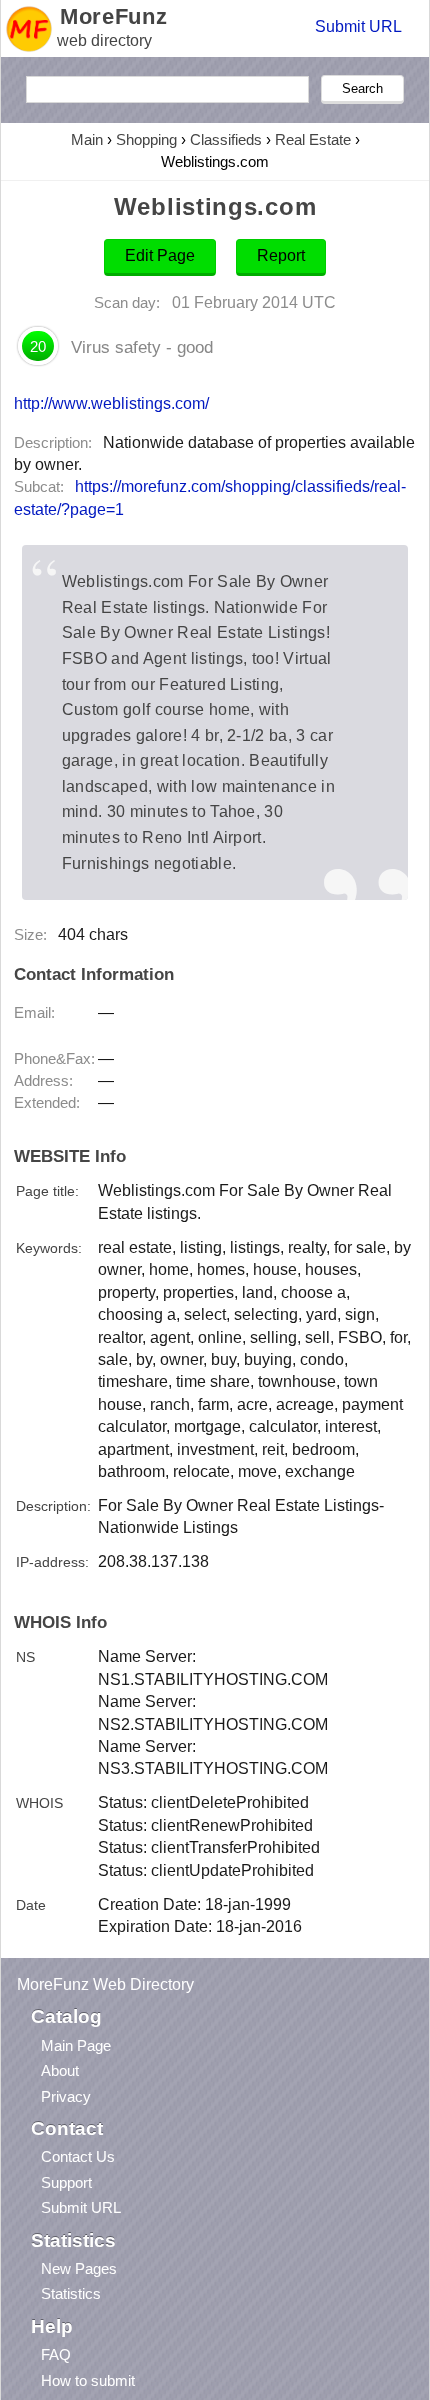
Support (66, 2182)
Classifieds (226, 139)
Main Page (76, 2045)
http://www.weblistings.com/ (111, 403)
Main (87, 139)
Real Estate (313, 139)
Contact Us (78, 2156)
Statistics (71, 2293)
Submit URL (358, 26)
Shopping (146, 139)
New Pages (79, 2268)
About (60, 2070)
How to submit (88, 2380)
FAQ (56, 2354)
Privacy (66, 2096)
